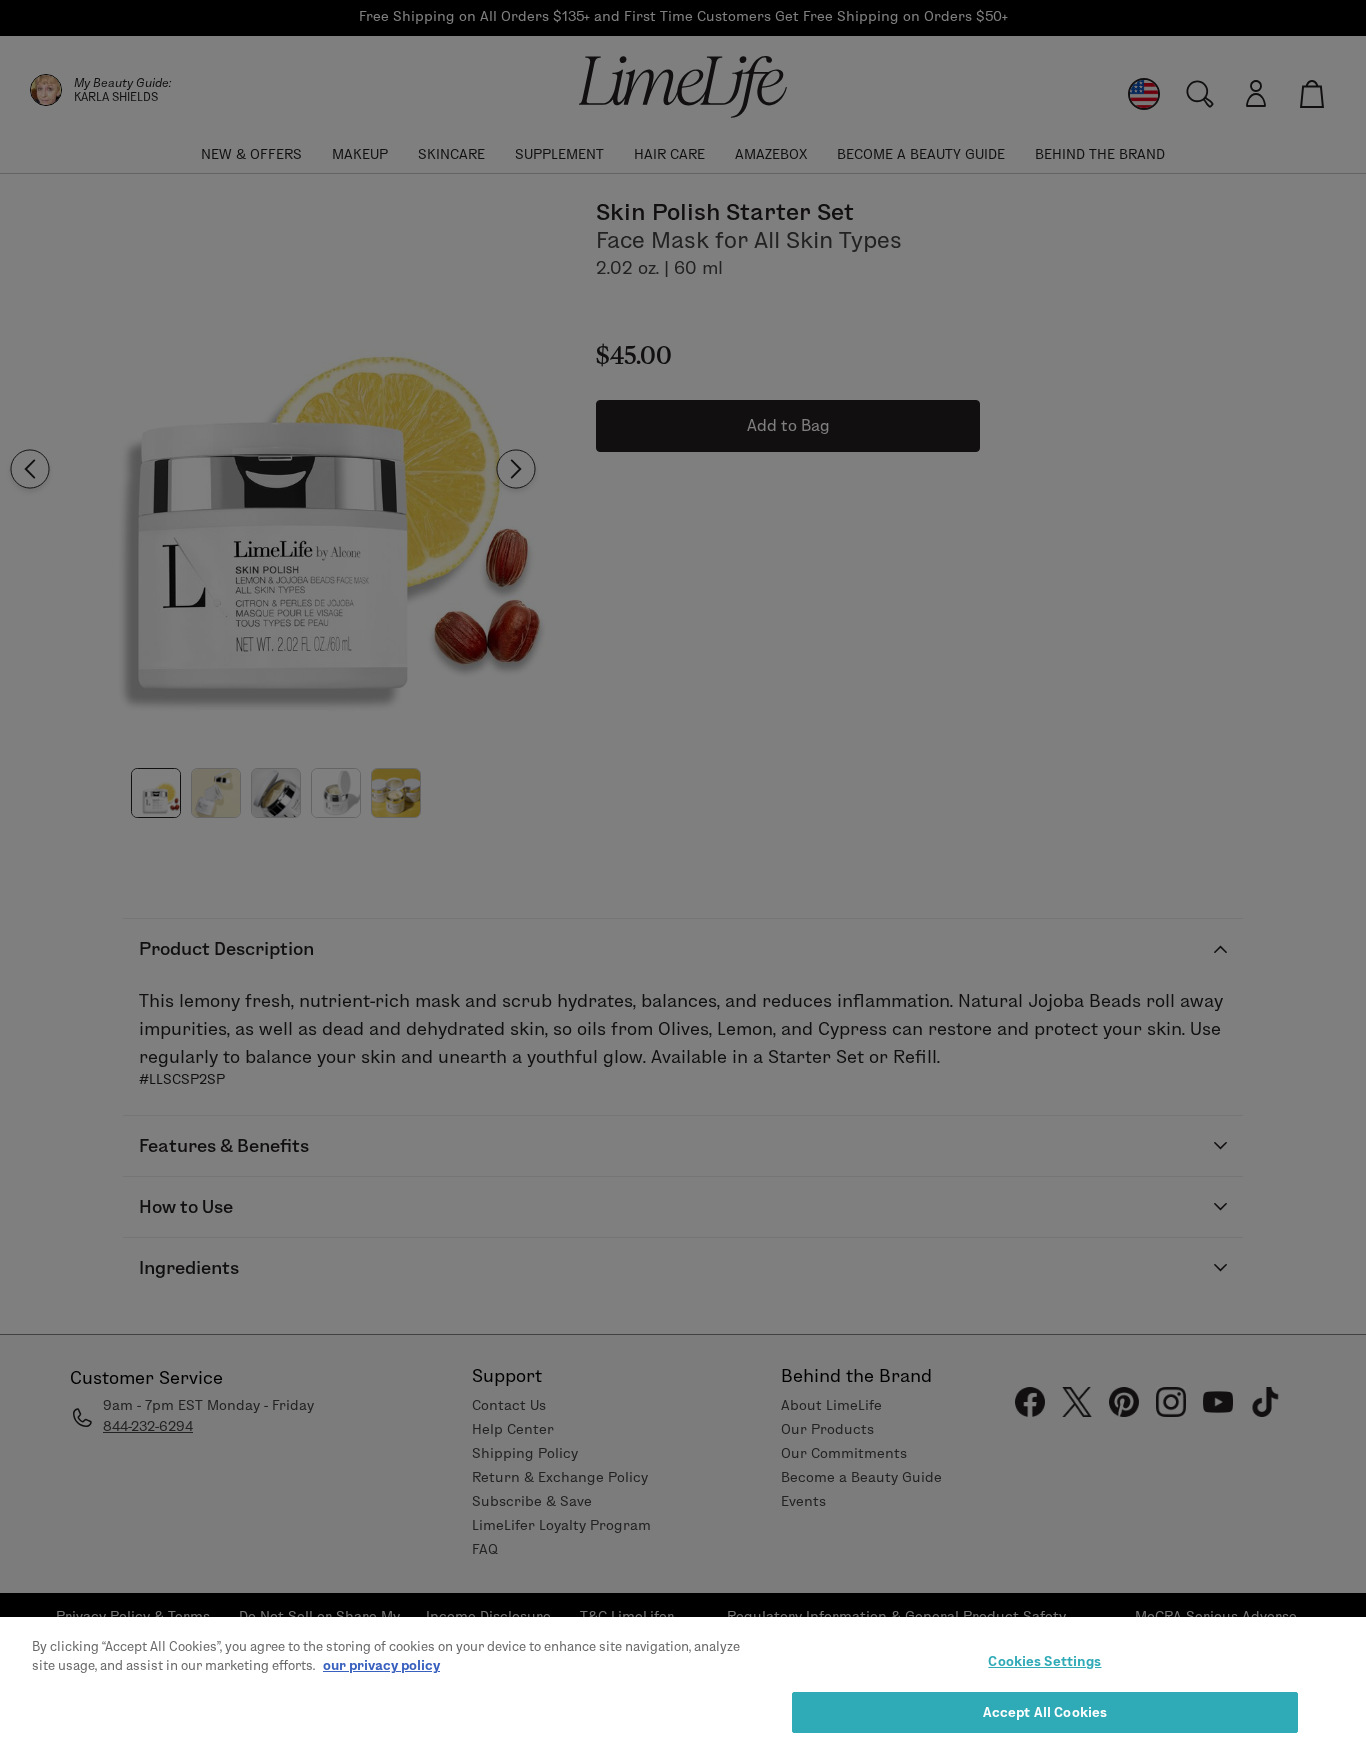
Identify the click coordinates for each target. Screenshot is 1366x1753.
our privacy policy (381, 1665)
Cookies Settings (1044, 1661)
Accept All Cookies (1045, 1711)
